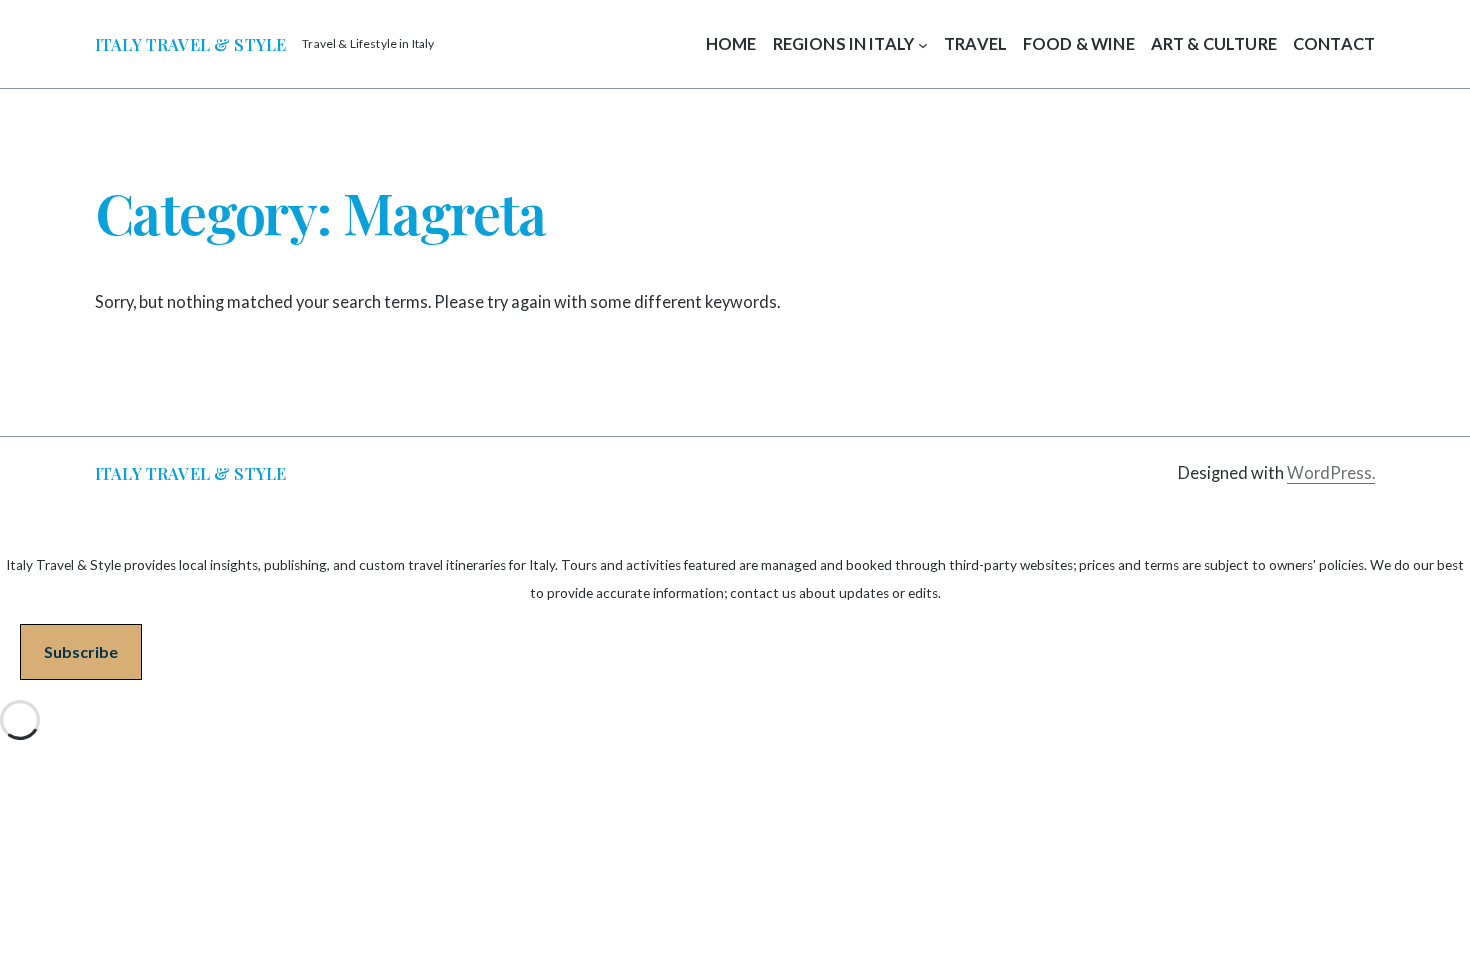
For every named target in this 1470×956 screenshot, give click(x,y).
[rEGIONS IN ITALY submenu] (923, 44)
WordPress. (1331, 472)
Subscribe (81, 651)
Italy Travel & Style (190, 44)
